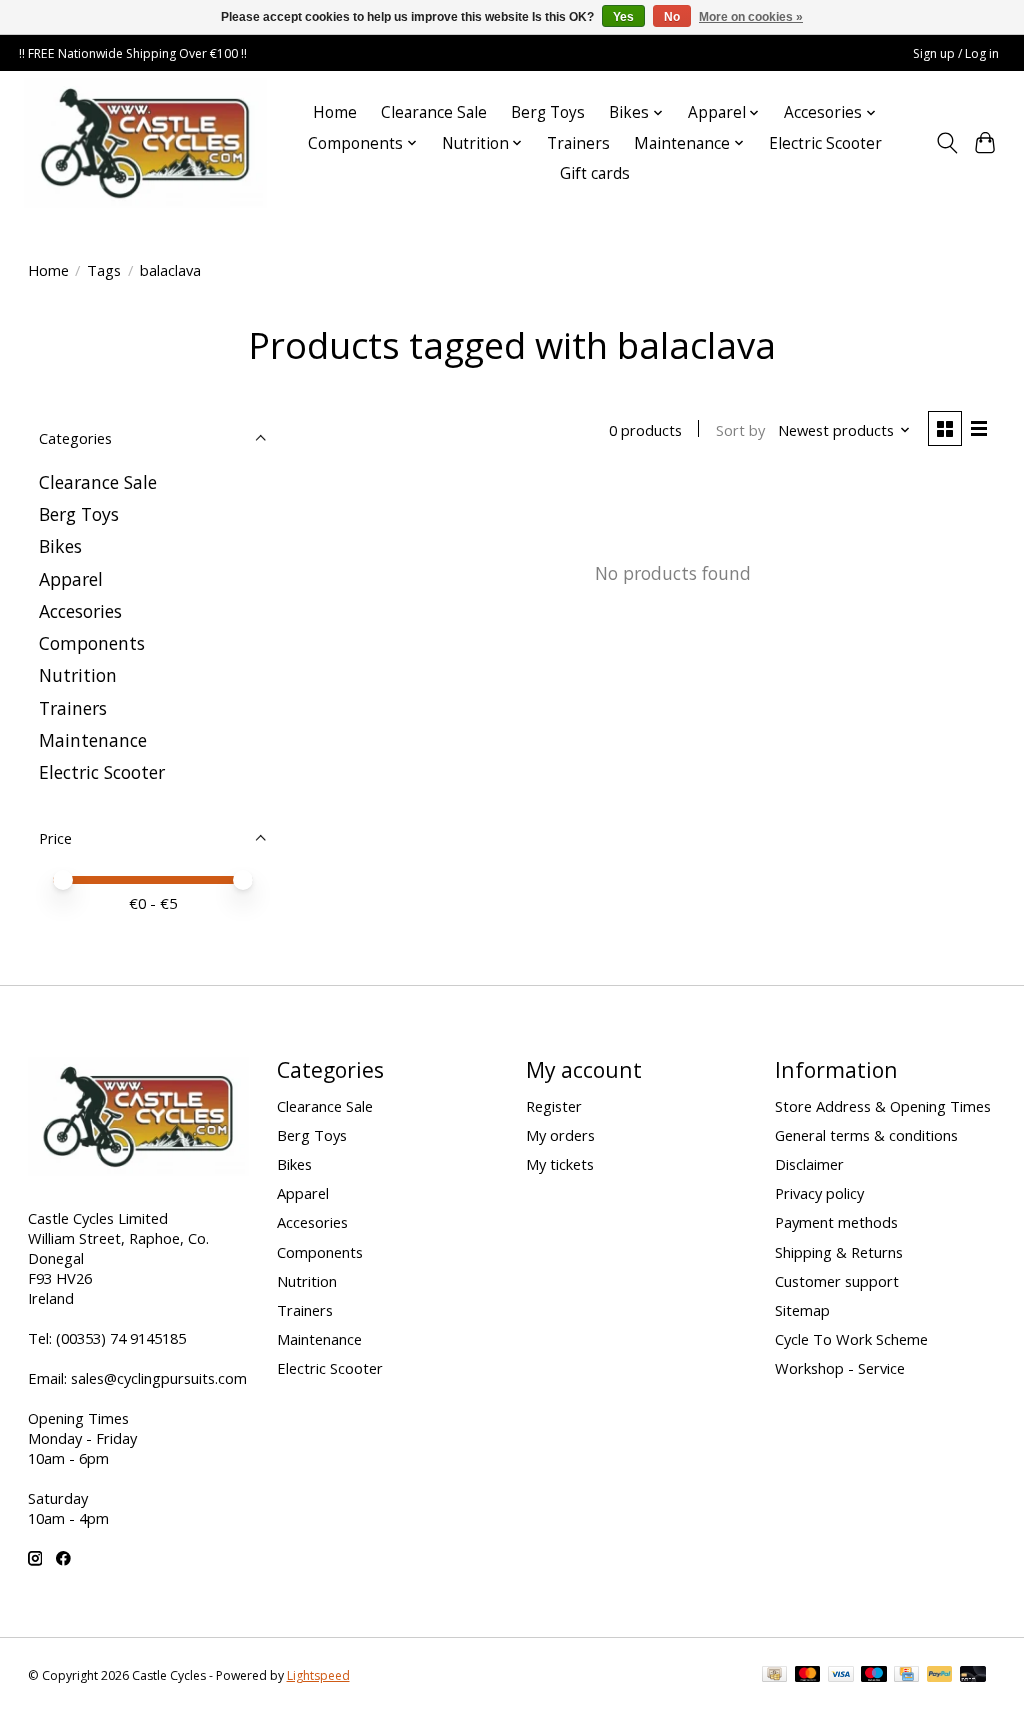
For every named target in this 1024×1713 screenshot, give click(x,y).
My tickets (560, 1164)
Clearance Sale (434, 112)
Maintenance (93, 740)
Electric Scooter (825, 143)
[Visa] (841, 1676)
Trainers (578, 143)
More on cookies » (751, 17)
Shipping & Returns (839, 1252)
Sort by (740, 430)
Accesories (80, 611)
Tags (104, 270)
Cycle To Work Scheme (851, 1339)
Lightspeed (318, 1675)
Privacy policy (819, 1193)
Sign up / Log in (956, 53)
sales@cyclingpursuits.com (159, 1378)
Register (554, 1106)
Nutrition (78, 675)
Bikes (60, 546)
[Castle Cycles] (145, 143)
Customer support (837, 1281)
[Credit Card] (906, 1676)
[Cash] (774, 1676)
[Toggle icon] (946, 143)
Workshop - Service (840, 1368)
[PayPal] (940, 1676)
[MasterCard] (808, 1676)
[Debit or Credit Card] (973, 1676)
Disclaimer (809, 1164)
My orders (560, 1135)
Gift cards (595, 173)
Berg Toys (548, 112)
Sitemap (802, 1310)
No (672, 17)
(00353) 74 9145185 (121, 1338)
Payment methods (836, 1222)
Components (92, 643)
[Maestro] (874, 1676)
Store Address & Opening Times (883, 1106)
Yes (623, 17)
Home (335, 112)
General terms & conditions (866, 1135)
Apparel (71, 579)
